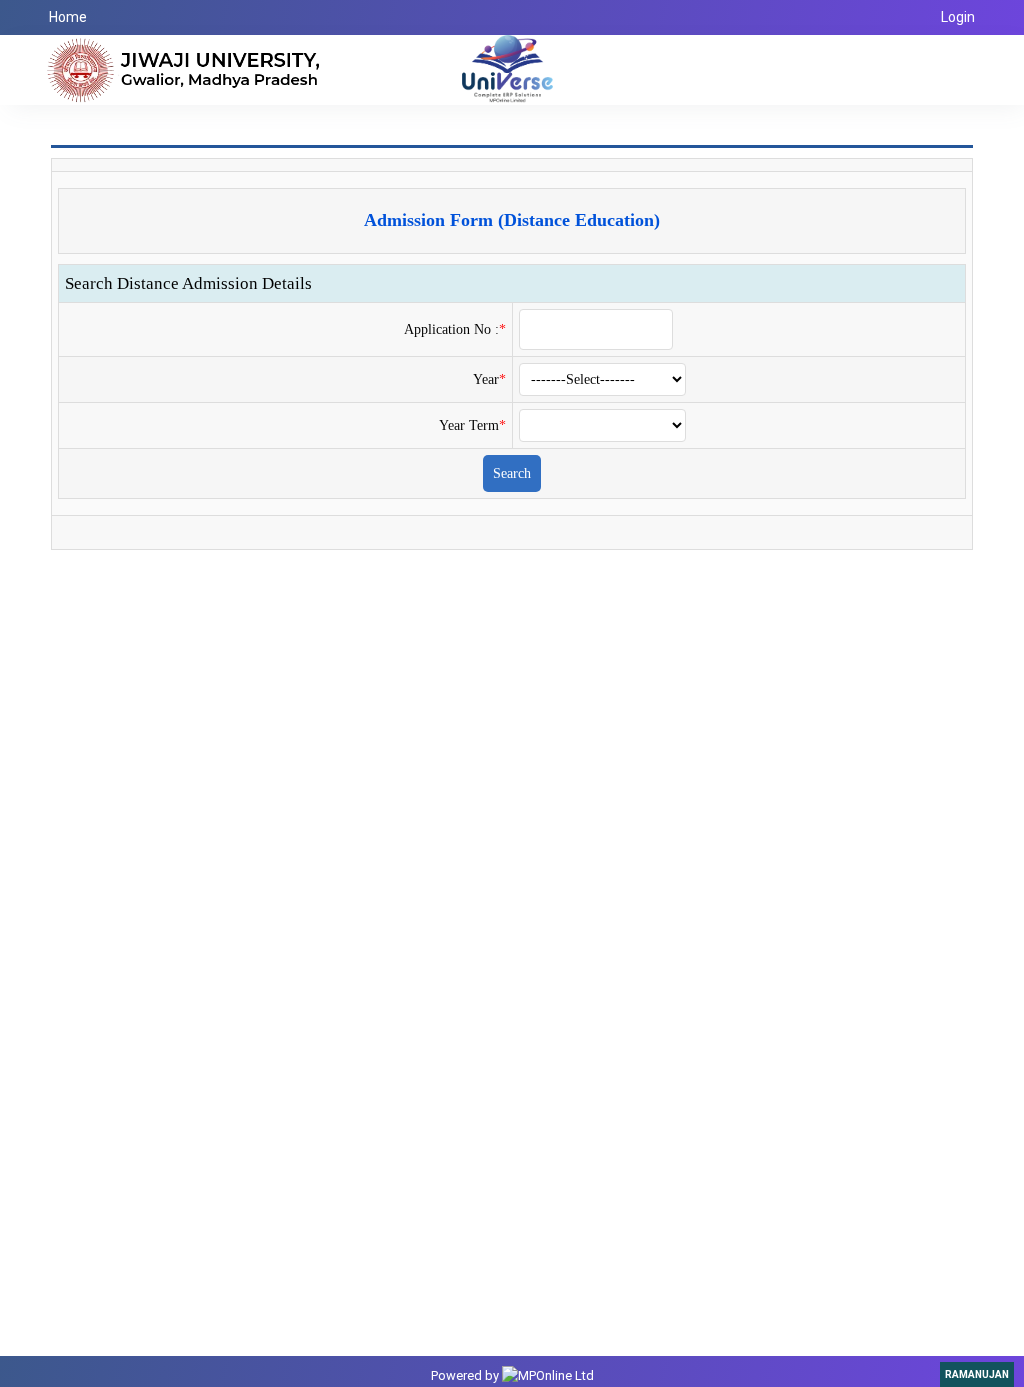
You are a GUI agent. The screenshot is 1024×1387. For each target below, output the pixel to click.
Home (68, 17)
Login (958, 17)
